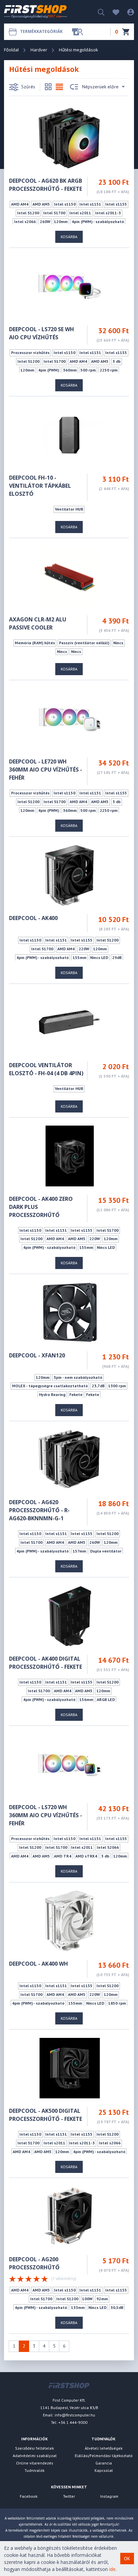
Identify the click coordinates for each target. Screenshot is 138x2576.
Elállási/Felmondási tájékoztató (104, 2456)
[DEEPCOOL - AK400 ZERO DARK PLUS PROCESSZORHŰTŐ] (70, 1155)
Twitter (69, 2496)
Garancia (104, 2463)
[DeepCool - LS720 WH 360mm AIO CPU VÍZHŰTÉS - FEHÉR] (70, 1764)
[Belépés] (127, 12)
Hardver (39, 50)
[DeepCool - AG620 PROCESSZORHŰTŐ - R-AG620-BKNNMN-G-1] (70, 1459)
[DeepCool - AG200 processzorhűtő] (70, 2216)
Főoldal (11, 50)
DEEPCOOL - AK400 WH (39, 1964)
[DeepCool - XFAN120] (70, 1312)
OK (127, 2559)
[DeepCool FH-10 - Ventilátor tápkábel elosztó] (70, 434)
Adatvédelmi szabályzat (35, 2456)
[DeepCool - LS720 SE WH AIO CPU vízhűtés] (70, 286)
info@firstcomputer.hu (75, 2415)
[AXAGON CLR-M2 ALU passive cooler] (70, 576)
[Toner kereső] (77, 32)
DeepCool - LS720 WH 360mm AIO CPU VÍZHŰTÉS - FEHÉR (46, 1815)
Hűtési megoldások (79, 50)
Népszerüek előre (100, 87)
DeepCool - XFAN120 (37, 1355)
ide (112, 2569)
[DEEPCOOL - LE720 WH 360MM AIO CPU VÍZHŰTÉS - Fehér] (70, 718)
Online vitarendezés (35, 2463)
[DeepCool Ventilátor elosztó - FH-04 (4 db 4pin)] (70, 1022)
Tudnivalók (34, 2470)
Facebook (29, 2496)
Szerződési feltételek (34, 2448)
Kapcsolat (104, 2470)
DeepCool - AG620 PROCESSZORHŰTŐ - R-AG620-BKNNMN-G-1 (39, 1510)
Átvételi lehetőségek (104, 2448)
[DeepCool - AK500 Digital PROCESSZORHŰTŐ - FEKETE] (70, 2068)
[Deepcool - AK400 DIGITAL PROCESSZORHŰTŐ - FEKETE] (70, 1616)
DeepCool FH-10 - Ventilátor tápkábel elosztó (40, 486)
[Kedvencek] (113, 12)
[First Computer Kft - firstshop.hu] (39, 12)
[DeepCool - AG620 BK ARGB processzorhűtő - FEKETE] (70, 138)
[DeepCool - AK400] (70, 875)
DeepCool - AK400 (33, 918)
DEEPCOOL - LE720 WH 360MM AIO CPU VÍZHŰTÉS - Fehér (46, 770)
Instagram (109, 2496)
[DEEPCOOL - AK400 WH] (70, 1920)
